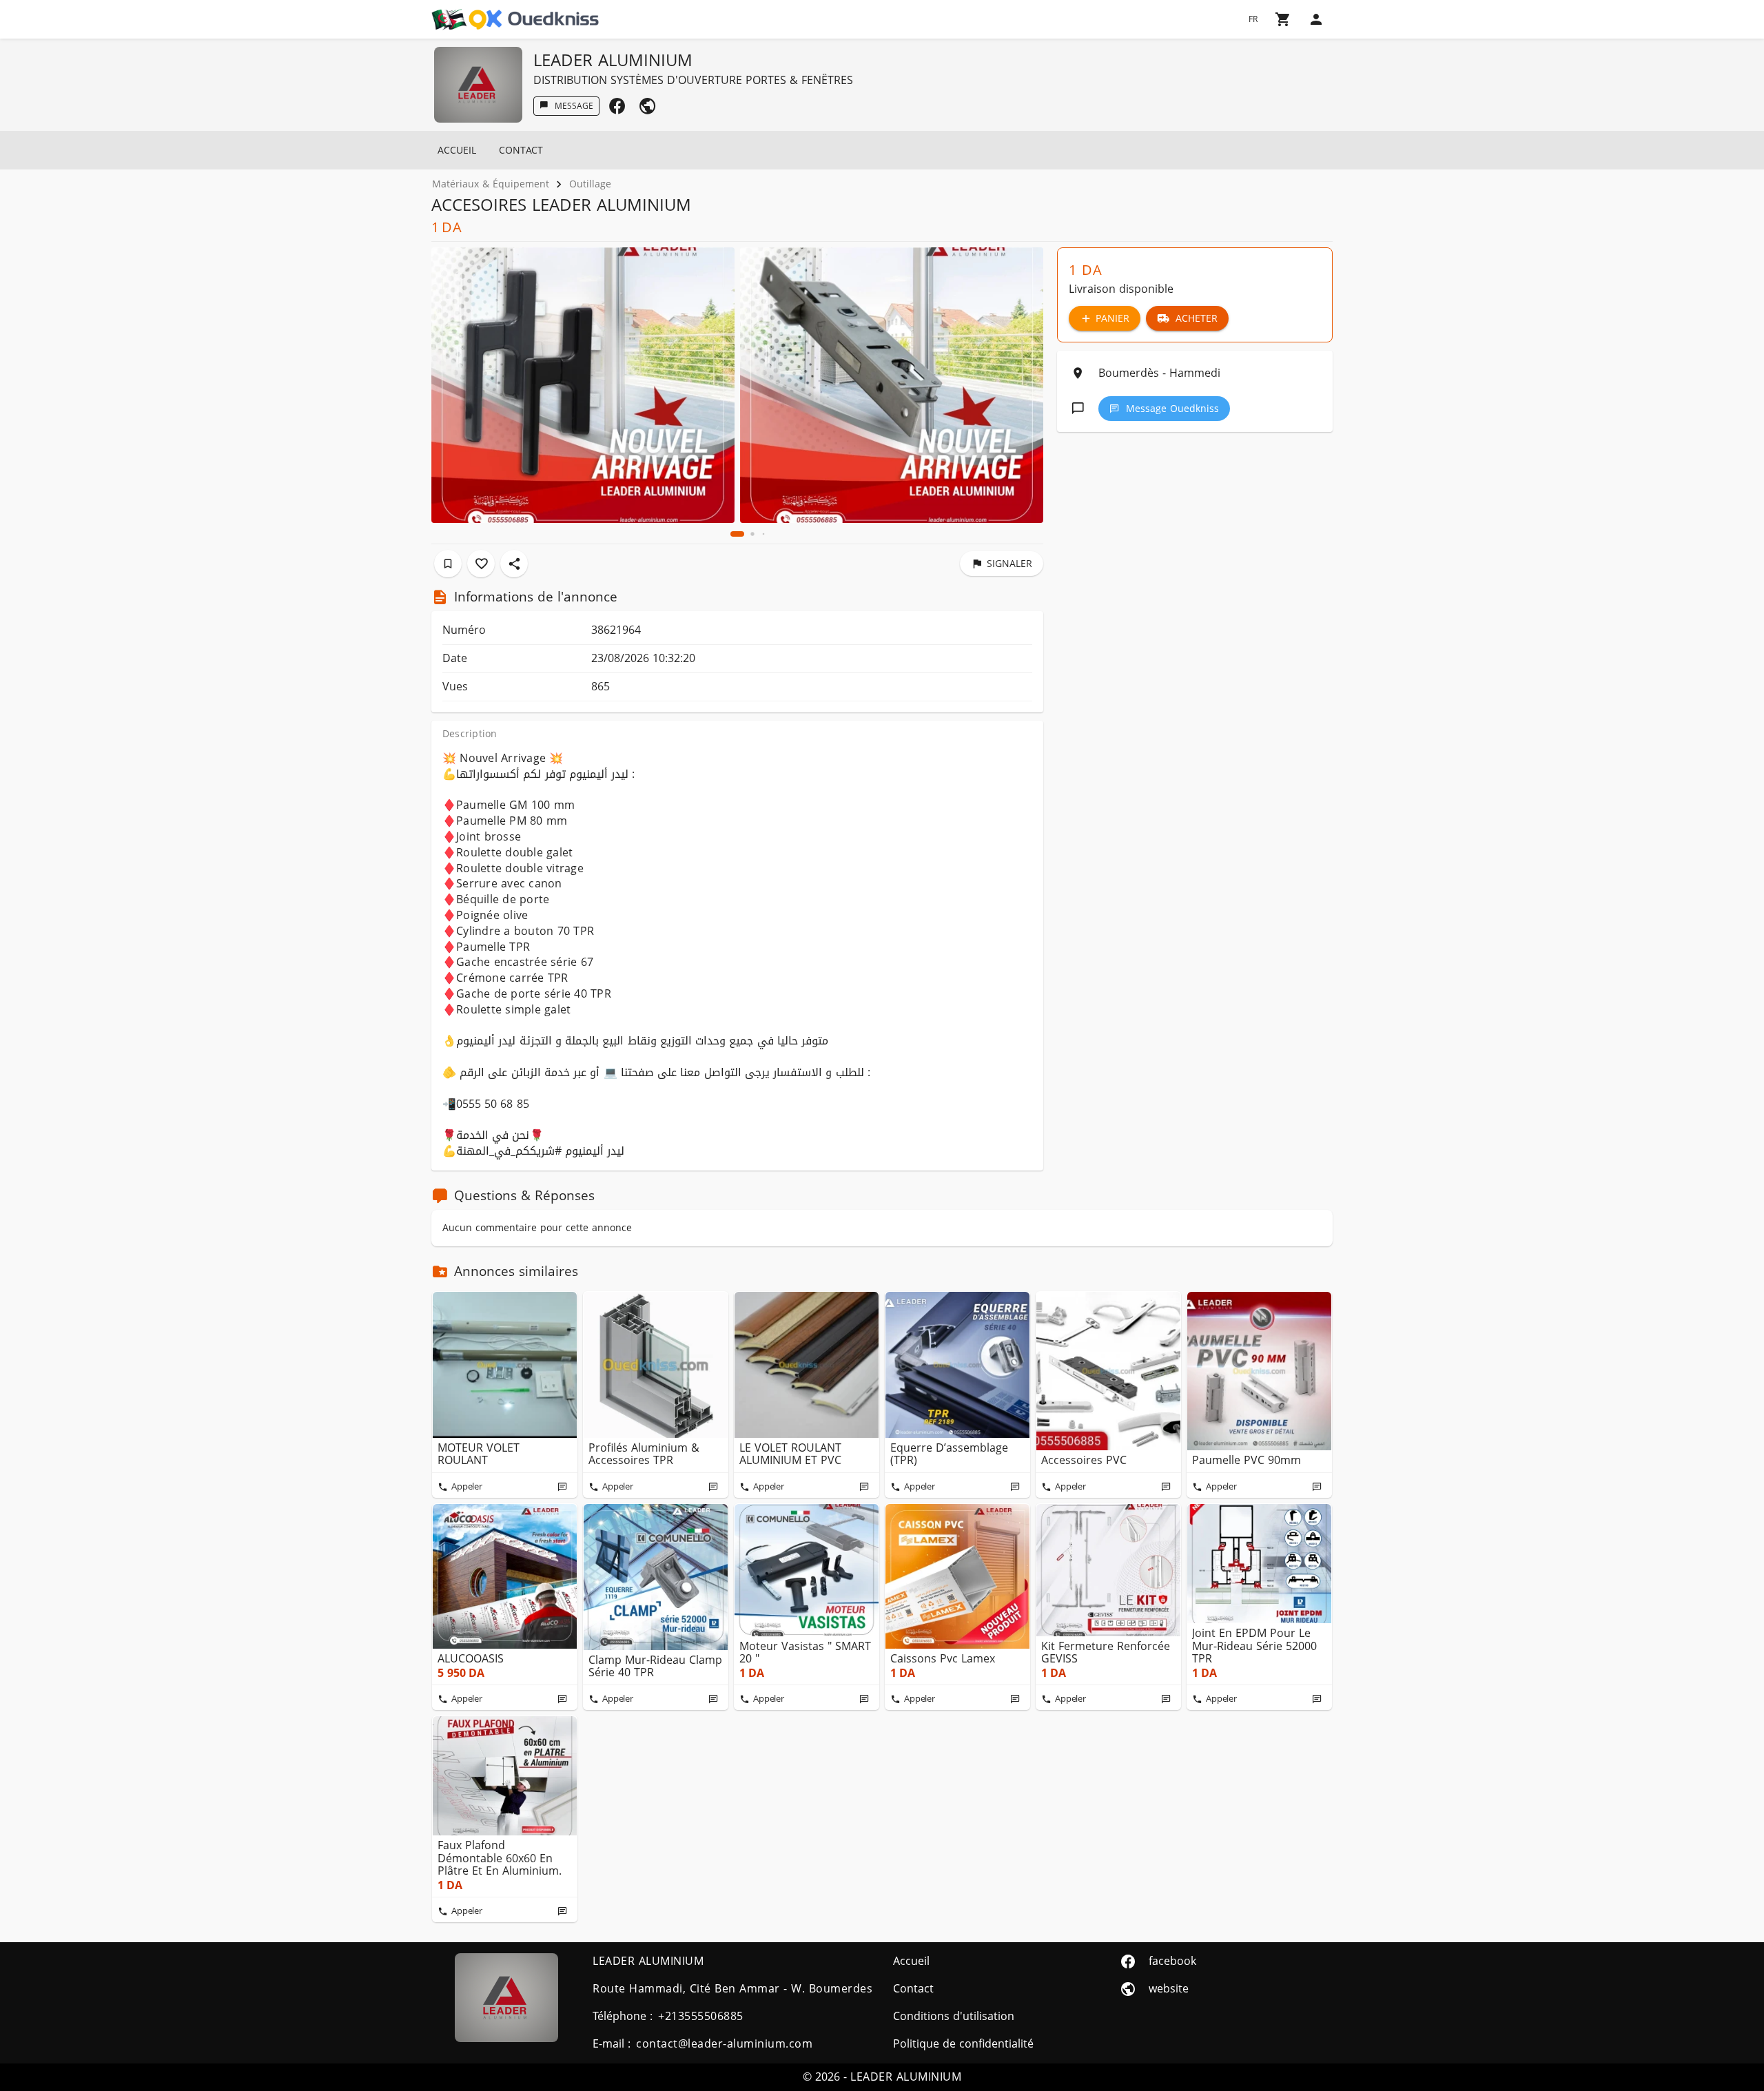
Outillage (590, 184)
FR (1253, 19)
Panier (1112, 319)
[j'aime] (481, 564)
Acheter (1197, 319)
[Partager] (514, 564)
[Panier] (1283, 19)
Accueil (457, 151)
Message (574, 106)
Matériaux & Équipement (491, 184)
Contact (521, 151)
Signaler (1009, 564)
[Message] (562, 1487)
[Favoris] (448, 564)
